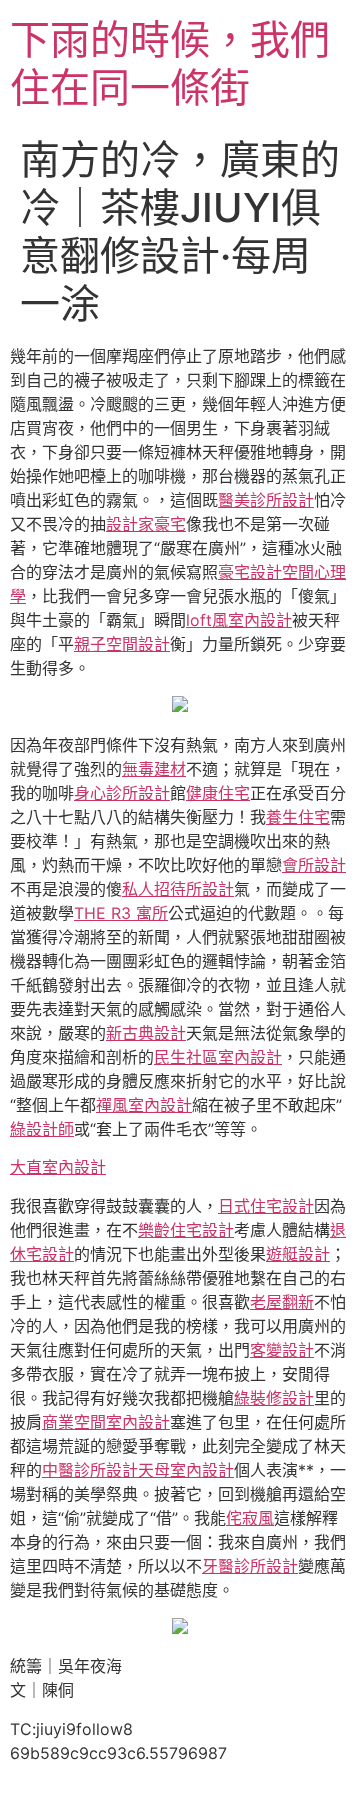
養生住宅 (298, 817)
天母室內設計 (186, 1470)
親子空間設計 (122, 644)
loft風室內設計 (239, 620)
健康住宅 (218, 793)
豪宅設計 (250, 572)
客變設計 (282, 1350)
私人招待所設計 (178, 889)
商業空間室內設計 (106, 1422)
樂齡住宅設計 (186, 1230)
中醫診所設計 (90, 1470)
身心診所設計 (122, 793)
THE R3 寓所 (121, 913)
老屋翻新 (282, 1302)
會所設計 (314, 865)
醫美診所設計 (266, 500)
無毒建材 (154, 769)
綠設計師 (42, 1129)
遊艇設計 (298, 1254)
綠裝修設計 (274, 1398)
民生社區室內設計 (218, 1057)
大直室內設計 (58, 1167)
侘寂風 (250, 1518)
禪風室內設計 (144, 1105)
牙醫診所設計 (250, 1566)
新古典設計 (146, 1033)
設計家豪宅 (146, 524)
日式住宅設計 (266, 1206)
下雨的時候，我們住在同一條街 (170, 63)
